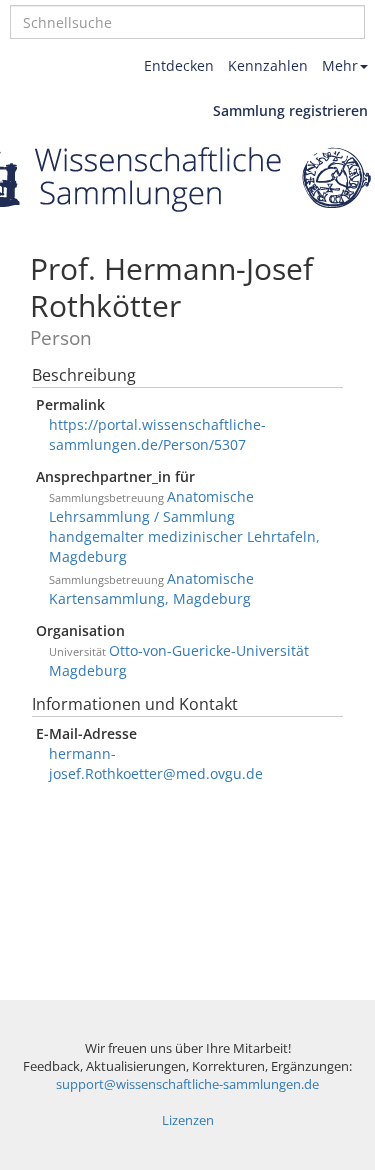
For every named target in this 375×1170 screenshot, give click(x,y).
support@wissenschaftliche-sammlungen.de (187, 1084)
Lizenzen (188, 1120)
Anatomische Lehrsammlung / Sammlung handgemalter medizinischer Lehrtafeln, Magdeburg (184, 526)
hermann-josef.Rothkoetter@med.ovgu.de (156, 763)
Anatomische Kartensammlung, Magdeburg (151, 588)
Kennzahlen (268, 65)
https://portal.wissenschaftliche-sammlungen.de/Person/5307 (157, 434)
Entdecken (179, 65)
